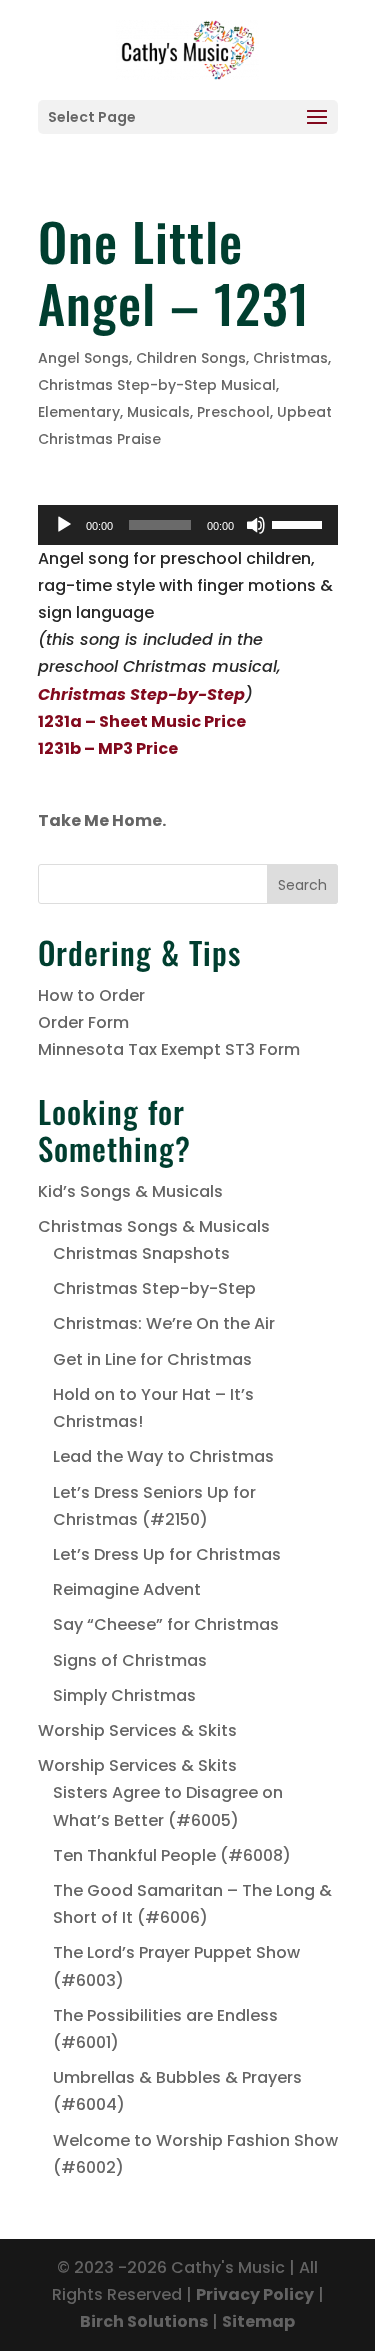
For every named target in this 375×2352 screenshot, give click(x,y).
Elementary (79, 412)
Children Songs (191, 358)
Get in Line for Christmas (152, 1359)
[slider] (300, 523)
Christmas (290, 358)
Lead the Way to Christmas (163, 1456)
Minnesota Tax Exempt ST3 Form (169, 1049)
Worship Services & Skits (137, 1730)
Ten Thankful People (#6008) (172, 1855)
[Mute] (256, 525)
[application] (188, 525)
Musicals (158, 412)
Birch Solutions (144, 2321)
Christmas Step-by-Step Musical (157, 385)
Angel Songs (83, 358)
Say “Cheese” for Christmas (166, 1624)
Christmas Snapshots (141, 1253)
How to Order (91, 995)
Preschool (233, 412)
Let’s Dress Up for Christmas (167, 1554)
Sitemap (258, 2321)
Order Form (83, 1022)
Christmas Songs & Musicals (154, 1226)
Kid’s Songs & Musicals (130, 1191)
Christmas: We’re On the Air (164, 1323)
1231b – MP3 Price (108, 748)
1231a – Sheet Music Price (142, 721)
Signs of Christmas (130, 1660)
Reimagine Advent (127, 1589)
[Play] (64, 525)
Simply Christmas (124, 1695)
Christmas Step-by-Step (154, 1288)
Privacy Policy (255, 2294)
